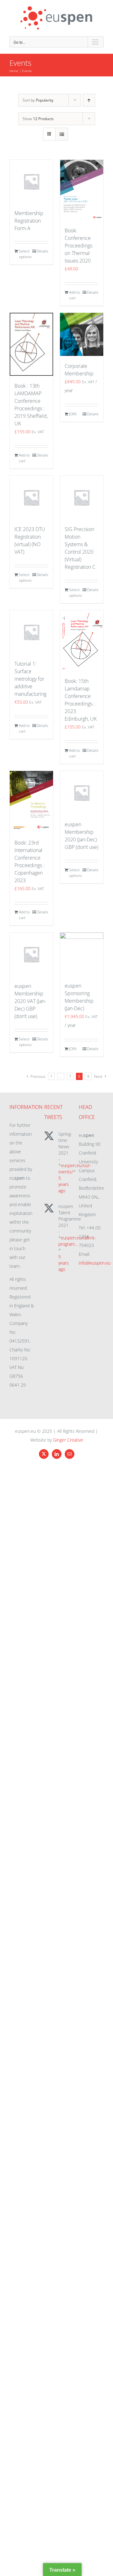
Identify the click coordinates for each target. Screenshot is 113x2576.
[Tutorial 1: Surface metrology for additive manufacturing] (31, 632)
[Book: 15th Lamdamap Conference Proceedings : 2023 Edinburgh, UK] (82, 641)
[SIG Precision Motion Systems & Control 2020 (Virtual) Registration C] (82, 497)
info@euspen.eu (95, 1263)
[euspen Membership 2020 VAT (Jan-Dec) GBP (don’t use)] (31, 954)
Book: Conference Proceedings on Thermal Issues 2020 (78, 246)
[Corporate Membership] (82, 334)
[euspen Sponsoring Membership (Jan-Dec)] (82, 954)
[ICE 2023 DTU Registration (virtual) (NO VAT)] (31, 497)
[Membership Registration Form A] (31, 181)
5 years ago (64, 1184)
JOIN (73, 414)
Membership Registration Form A (29, 221)
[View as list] (62, 134)
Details (43, 251)
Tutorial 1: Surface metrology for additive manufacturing (30, 679)
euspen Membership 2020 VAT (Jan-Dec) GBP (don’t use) (30, 1001)
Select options (25, 254)
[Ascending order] (89, 100)
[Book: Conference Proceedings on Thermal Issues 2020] (82, 190)
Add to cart (75, 295)
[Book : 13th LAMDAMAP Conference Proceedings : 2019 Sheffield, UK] (31, 344)
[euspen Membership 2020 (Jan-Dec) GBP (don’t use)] (82, 793)
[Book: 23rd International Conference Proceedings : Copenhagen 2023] (31, 802)
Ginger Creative (68, 1440)
